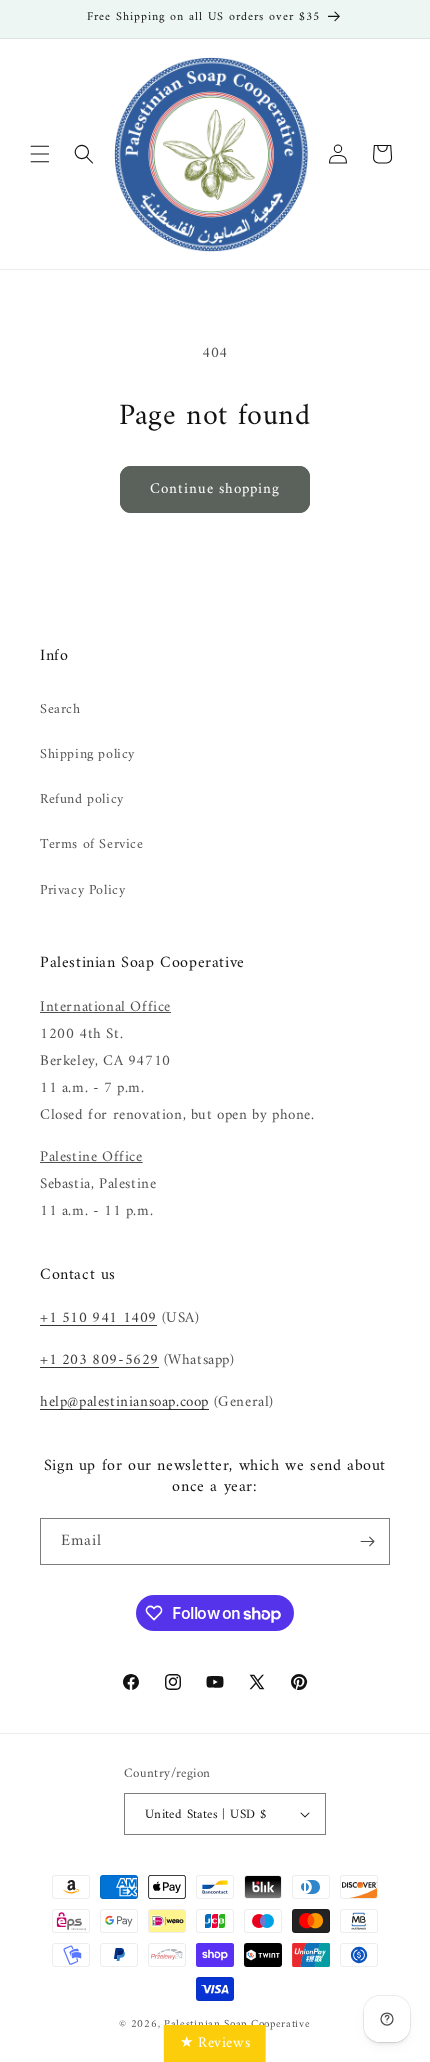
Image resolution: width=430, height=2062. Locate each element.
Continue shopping (215, 489)
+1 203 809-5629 (99, 1360)
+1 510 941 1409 (98, 1318)
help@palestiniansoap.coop (124, 1402)
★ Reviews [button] (215, 2043)
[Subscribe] (367, 1541)
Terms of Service (92, 844)
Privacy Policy (82, 890)
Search (60, 709)
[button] (40, 154)
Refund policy (82, 799)
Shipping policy (87, 754)
